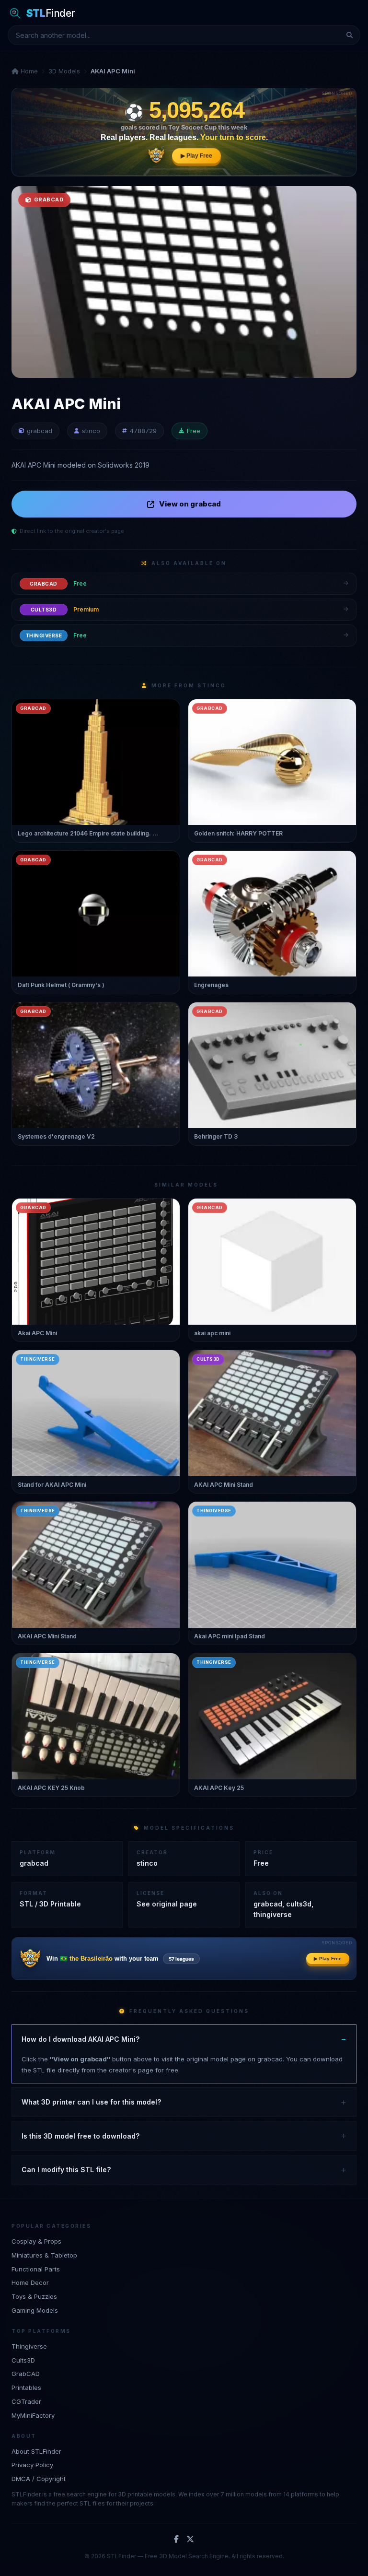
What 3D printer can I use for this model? (91, 2102)
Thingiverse (29, 2346)
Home (28, 71)
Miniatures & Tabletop (44, 2255)
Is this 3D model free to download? (80, 2136)
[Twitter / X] (190, 2540)
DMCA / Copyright (39, 2479)
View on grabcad (190, 504)
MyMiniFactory (33, 2415)
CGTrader (26, 2401)
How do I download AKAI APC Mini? (80, 2039)
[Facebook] (176, 2540)
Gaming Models (35, 2310)
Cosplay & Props (36, 2241)
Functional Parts (36, 2269)
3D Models (64, 71)
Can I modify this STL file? (66, 2170)
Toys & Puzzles (34, 2296)
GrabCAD (26, 2374)
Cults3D (23, 2360)
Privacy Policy (32, 2465)
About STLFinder (36, 2451)
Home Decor (30, 2282)
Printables (26, 2388)
